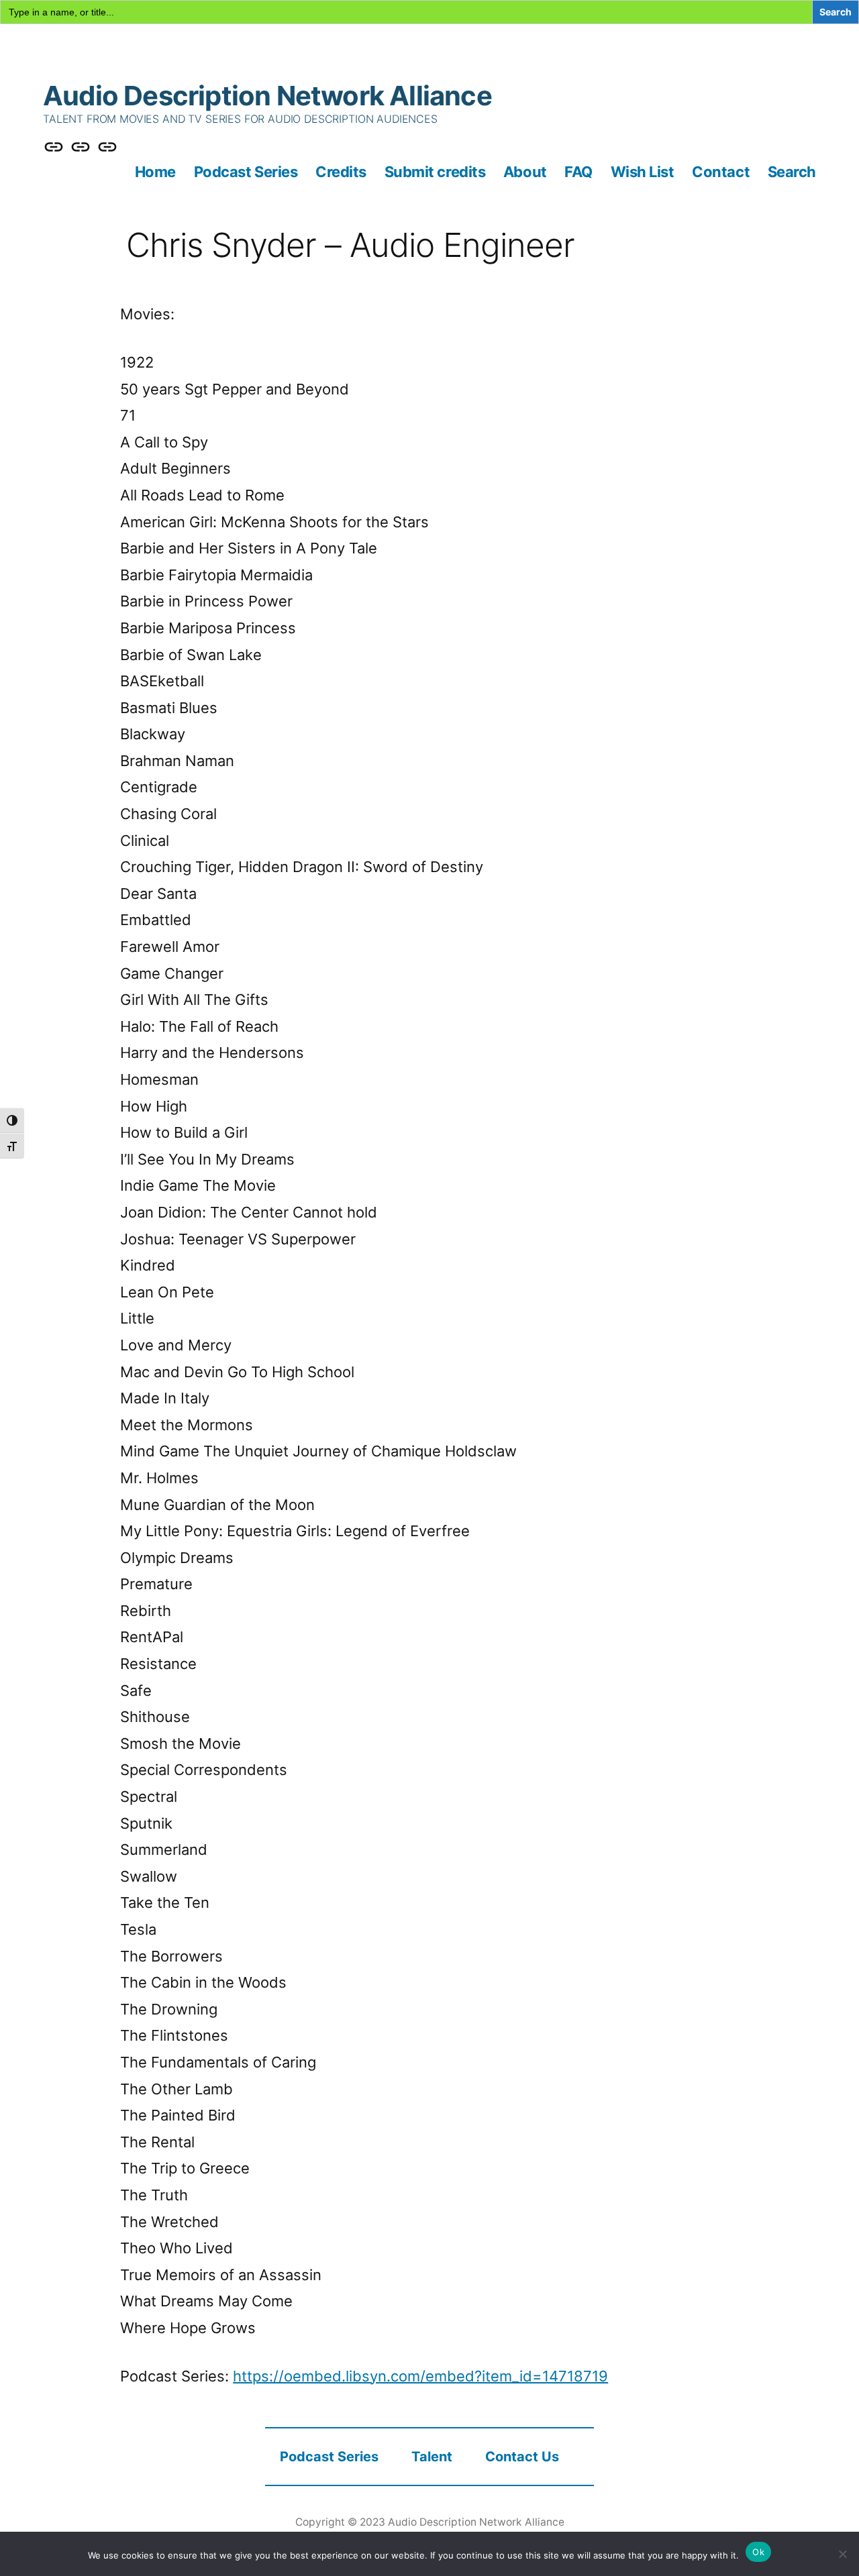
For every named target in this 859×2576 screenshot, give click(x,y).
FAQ (578, 172)
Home (155, 172)
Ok (758, 2552)
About (525, 172)
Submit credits (435, 172)
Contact (721, 172)
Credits (341, 172)
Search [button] (792, 172)
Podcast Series (246, 172)
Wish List (643, 172)
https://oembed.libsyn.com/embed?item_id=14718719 (420, 2376)
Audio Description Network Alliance (267, 96)
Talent (432, 2457)
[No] (842, 2554)
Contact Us (522, 2457)
